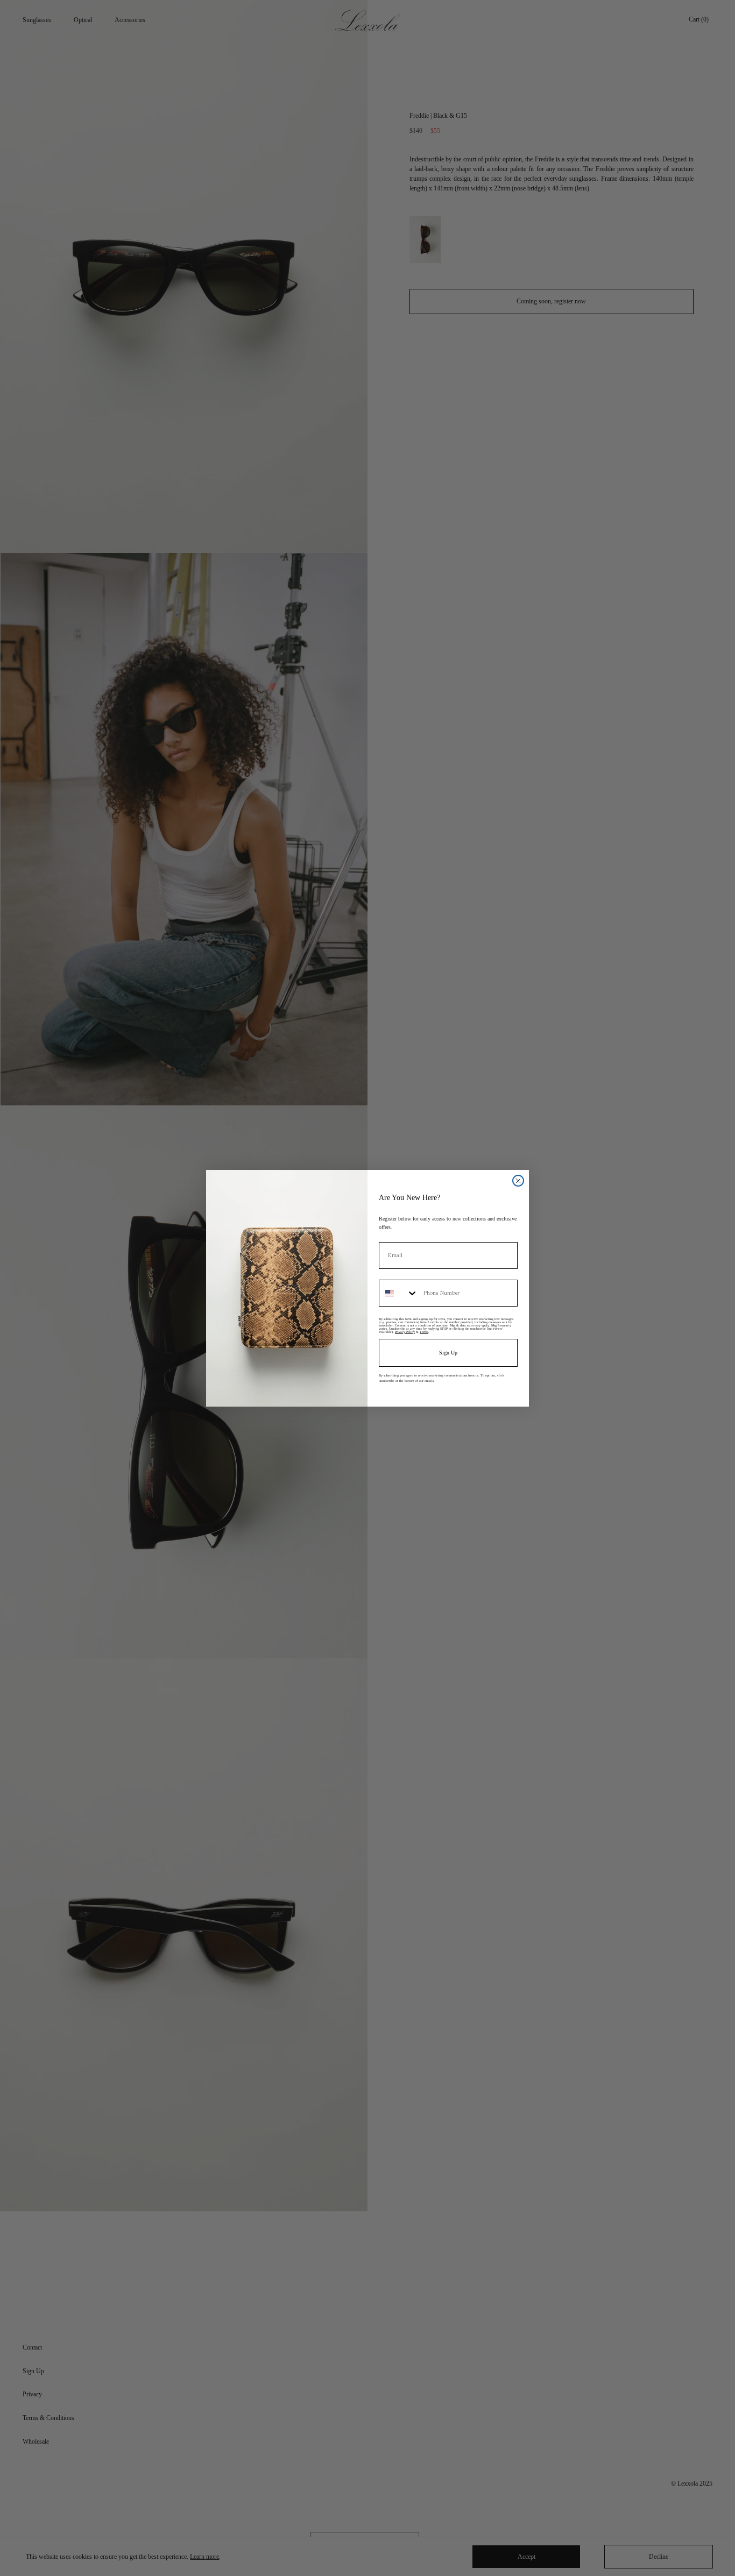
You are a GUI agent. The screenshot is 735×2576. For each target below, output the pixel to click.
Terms (424, 1332)
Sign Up (448, 1353)
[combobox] (399, 1293)
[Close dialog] (518, 1181)
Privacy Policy (405, 1332)
